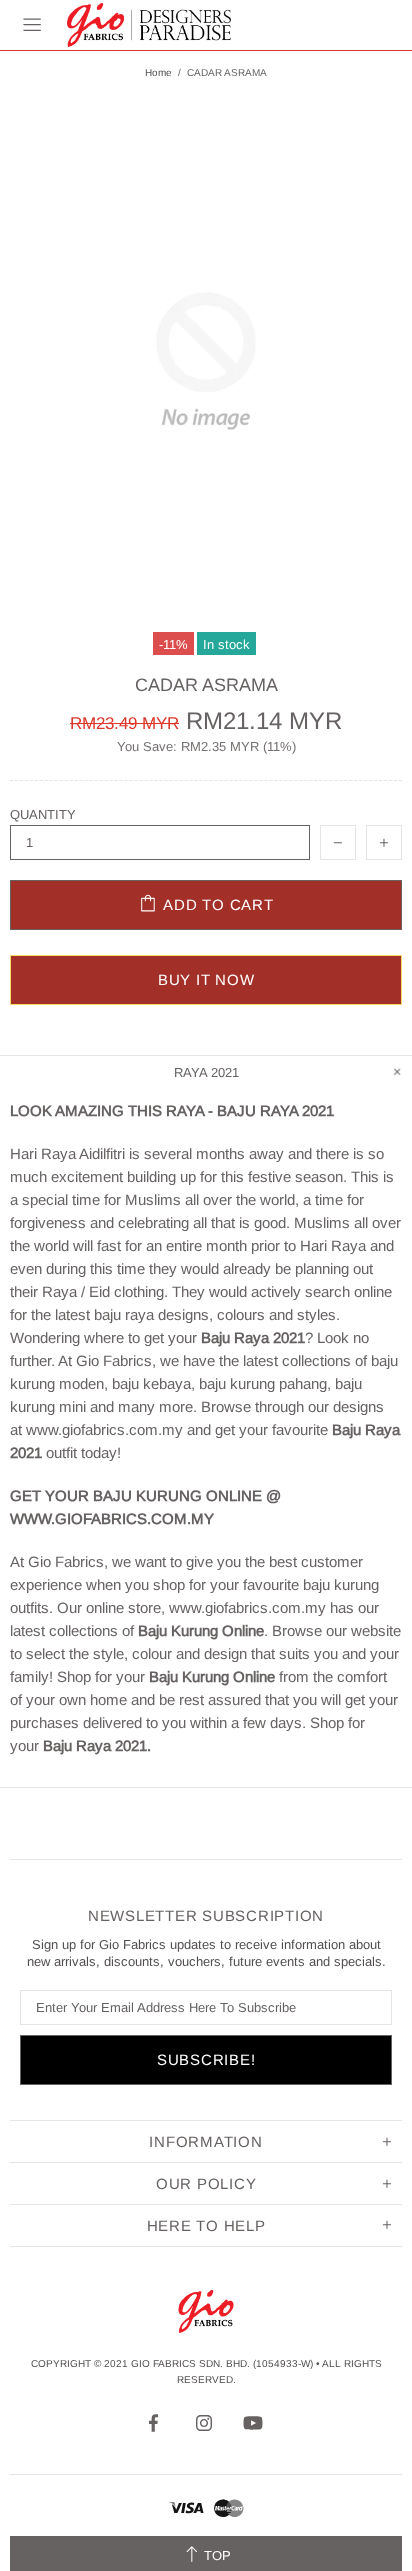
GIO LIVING (149, 25)
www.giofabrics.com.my (104, 1429)
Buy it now (206, 979)
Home (158, 72)
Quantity (43, 814)
